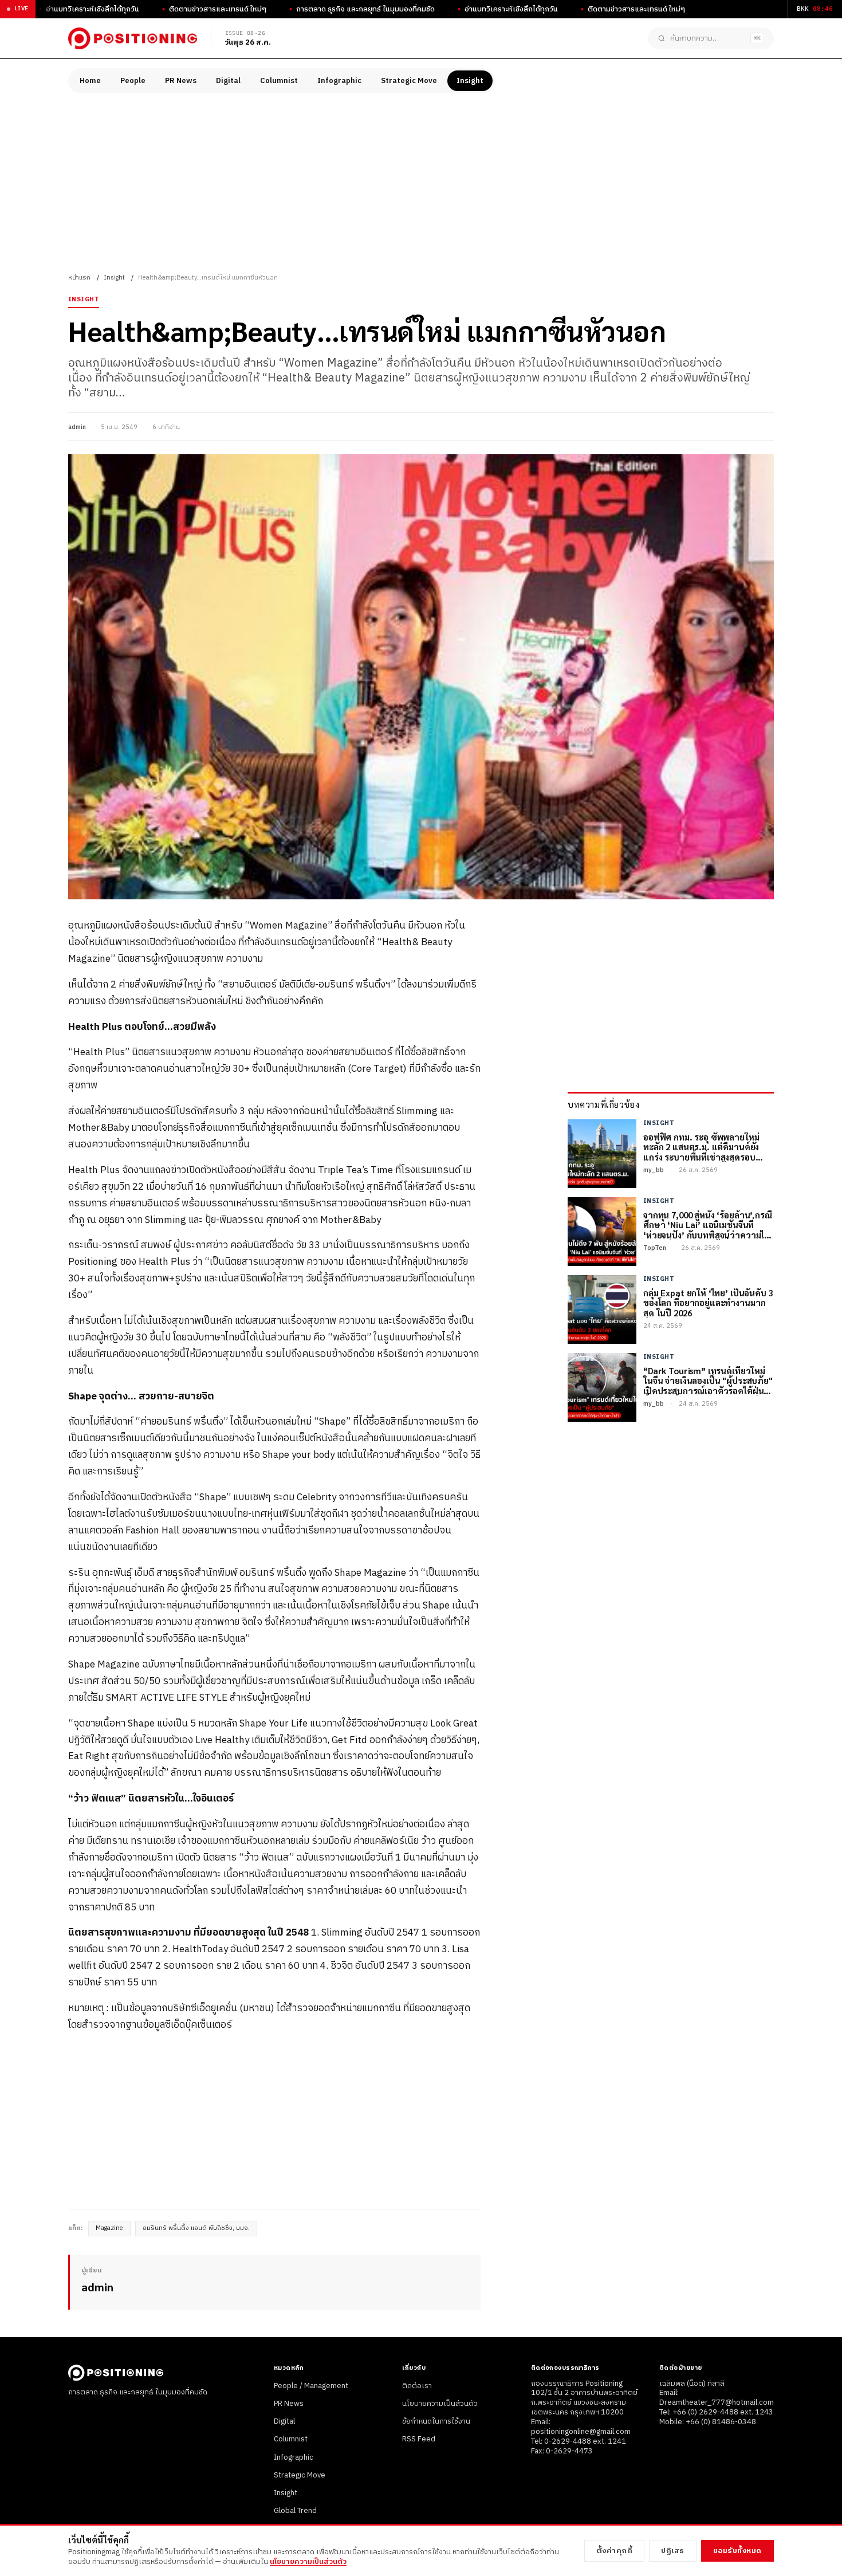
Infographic (339, 81)
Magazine (109, 2228)
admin (77, 427)
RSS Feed (419, 2439)
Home (90, 81)
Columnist (279, 81)
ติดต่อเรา (417, 2386)
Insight (470, 81)
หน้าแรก (79, 278)
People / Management (311, 2386)
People (133, 81)
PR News (181, 81)
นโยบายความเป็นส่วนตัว (440, 2404)
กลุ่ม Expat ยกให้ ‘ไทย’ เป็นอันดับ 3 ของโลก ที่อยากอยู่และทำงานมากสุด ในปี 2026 (708, 1303)
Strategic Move (409, 81)
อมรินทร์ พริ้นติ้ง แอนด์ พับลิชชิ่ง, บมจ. (196, 2228)
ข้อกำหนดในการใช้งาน (436, 2421)
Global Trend (295, 2511)
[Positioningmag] (133, 38)
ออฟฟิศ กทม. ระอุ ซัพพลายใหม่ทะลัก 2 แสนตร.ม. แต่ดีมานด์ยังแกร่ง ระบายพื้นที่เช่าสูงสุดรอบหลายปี (701, 1147)
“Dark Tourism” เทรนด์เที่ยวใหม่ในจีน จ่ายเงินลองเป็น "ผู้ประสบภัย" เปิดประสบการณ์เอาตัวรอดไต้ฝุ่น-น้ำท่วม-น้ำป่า (708, 1381)
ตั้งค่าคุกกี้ (615, 2551)
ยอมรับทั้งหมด (737, 2551)
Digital (228, 81)
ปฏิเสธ (673, 2551)
